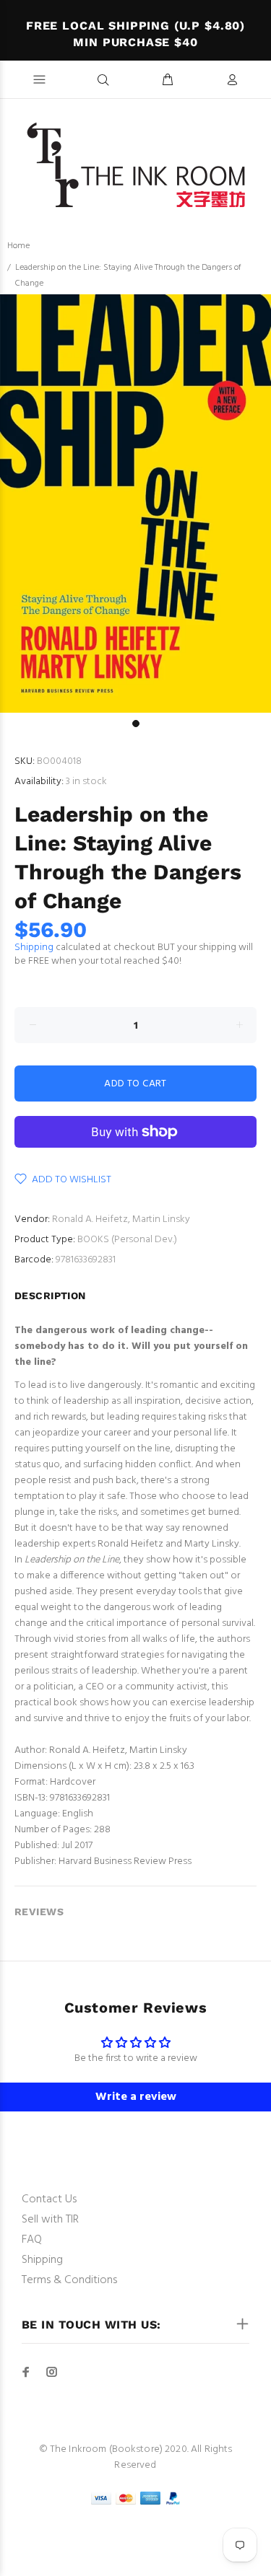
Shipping (34, 948)
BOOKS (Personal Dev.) (127, 1240)
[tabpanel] (135, 504)
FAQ (32, 2240)
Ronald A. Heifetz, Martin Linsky (121, 1219)
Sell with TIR (50, 2220)
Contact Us (49, 2199)
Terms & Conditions (69, 2280)
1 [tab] (136, 724)
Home (18, 246)
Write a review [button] (136, 2097)
